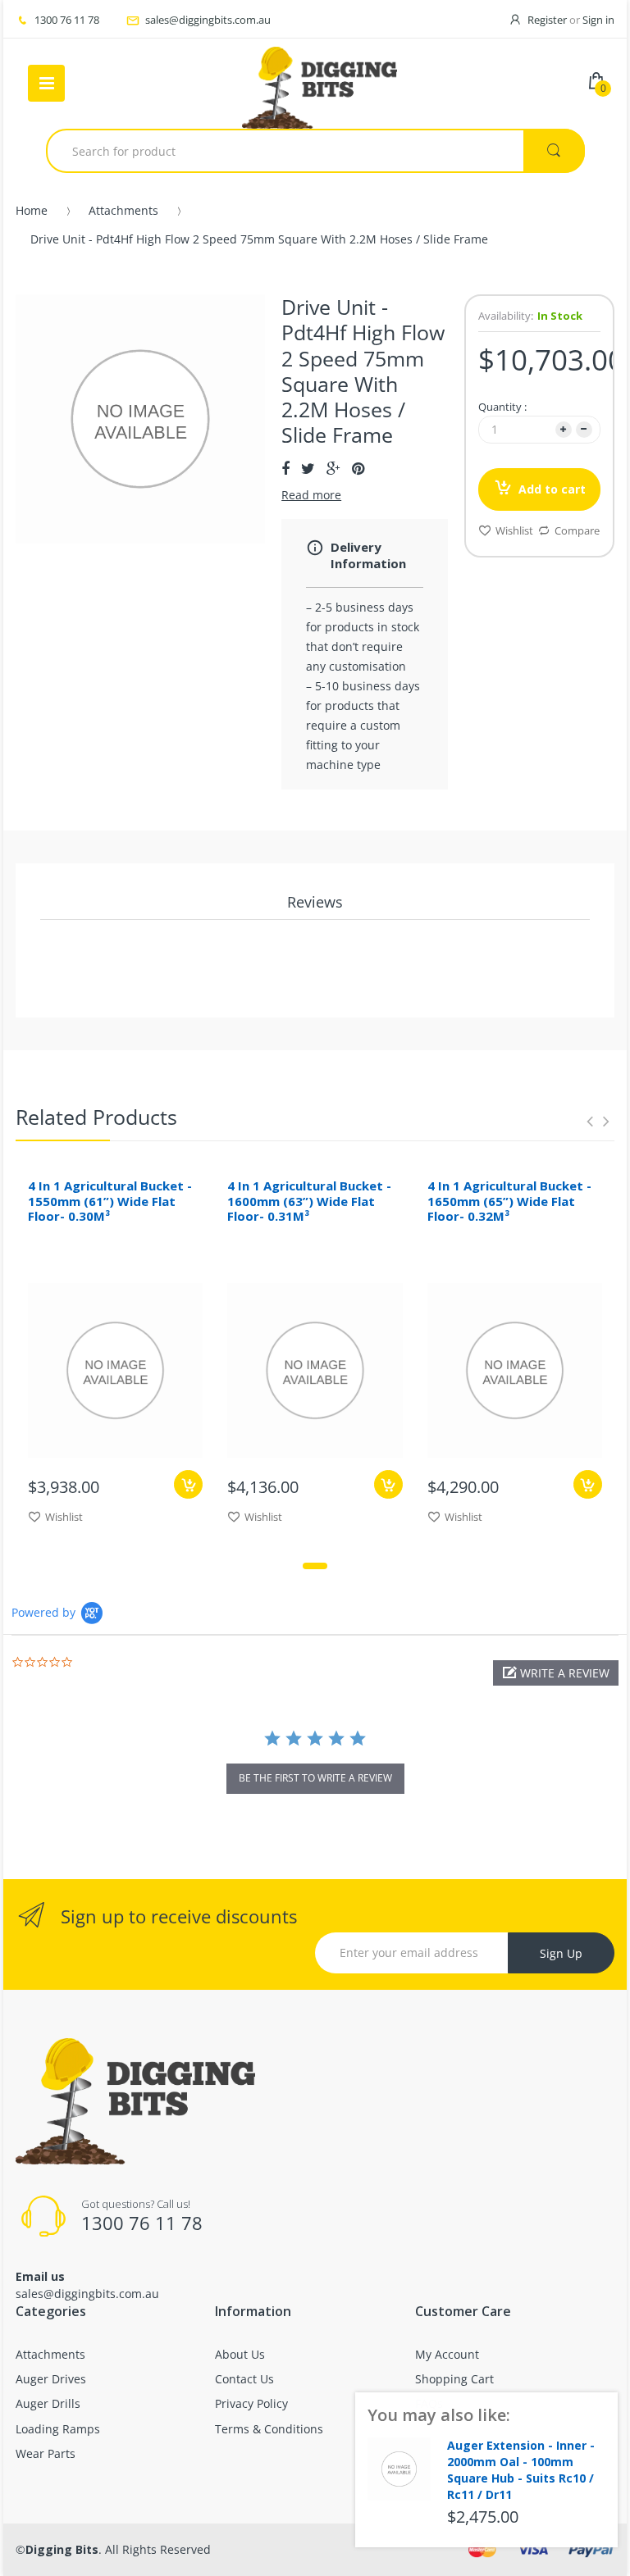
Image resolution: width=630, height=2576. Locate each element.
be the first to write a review (315, 1778)
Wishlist (514, 530)
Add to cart (552, 489)
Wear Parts (46, 2453)
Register (547, 20)
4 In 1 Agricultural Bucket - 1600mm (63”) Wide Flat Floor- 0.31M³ (309, 1201)
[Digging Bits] (320, 84)
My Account (447, 2354)
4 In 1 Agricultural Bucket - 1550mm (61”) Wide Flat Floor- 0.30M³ (110, 1201)
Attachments (123, 210)
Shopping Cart (454, 2379)
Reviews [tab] (315, 902)
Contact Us (244, 2379)
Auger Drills (48, 2403)
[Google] (333, 468)
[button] (556, 1673)
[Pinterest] (358, 468)
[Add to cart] (188, 1484)
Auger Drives (51, 2379)
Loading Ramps (58, 2429)
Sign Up (561, 1953)
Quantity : (502, 407)
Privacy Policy (251, 2403)
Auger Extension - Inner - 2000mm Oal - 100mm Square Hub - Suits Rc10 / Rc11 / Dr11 (521, 2469)
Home (32, 210)
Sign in (598, 20)
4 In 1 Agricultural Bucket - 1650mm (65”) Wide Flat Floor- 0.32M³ (509, 1201)
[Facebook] (285, 468)
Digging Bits (62, 2549)
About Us (240, 2354)
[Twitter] (308, 468)
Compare (577, 530)
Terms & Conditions (269, 2429)
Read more (311, 495)
